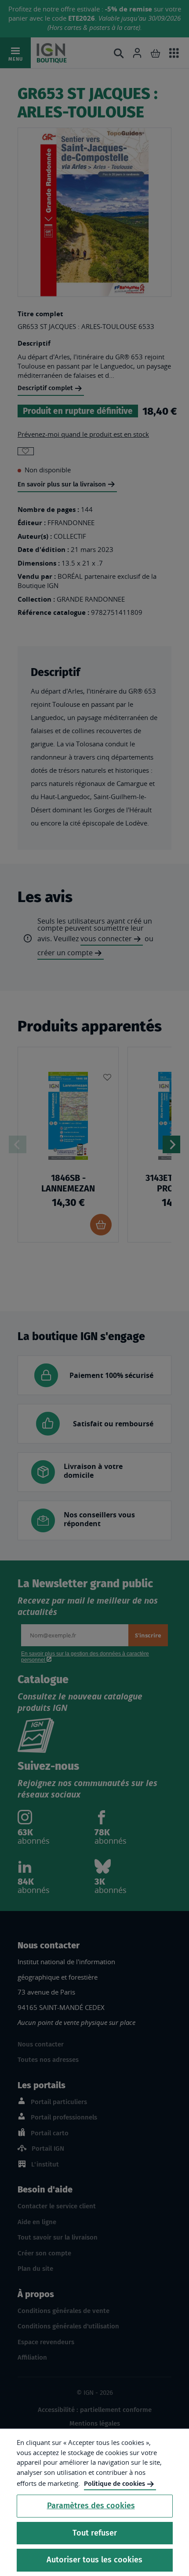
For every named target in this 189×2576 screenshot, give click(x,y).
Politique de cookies (114, 2484)
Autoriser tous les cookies (94, 2560)
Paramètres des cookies (91, 2506)
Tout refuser (95, 2533)
